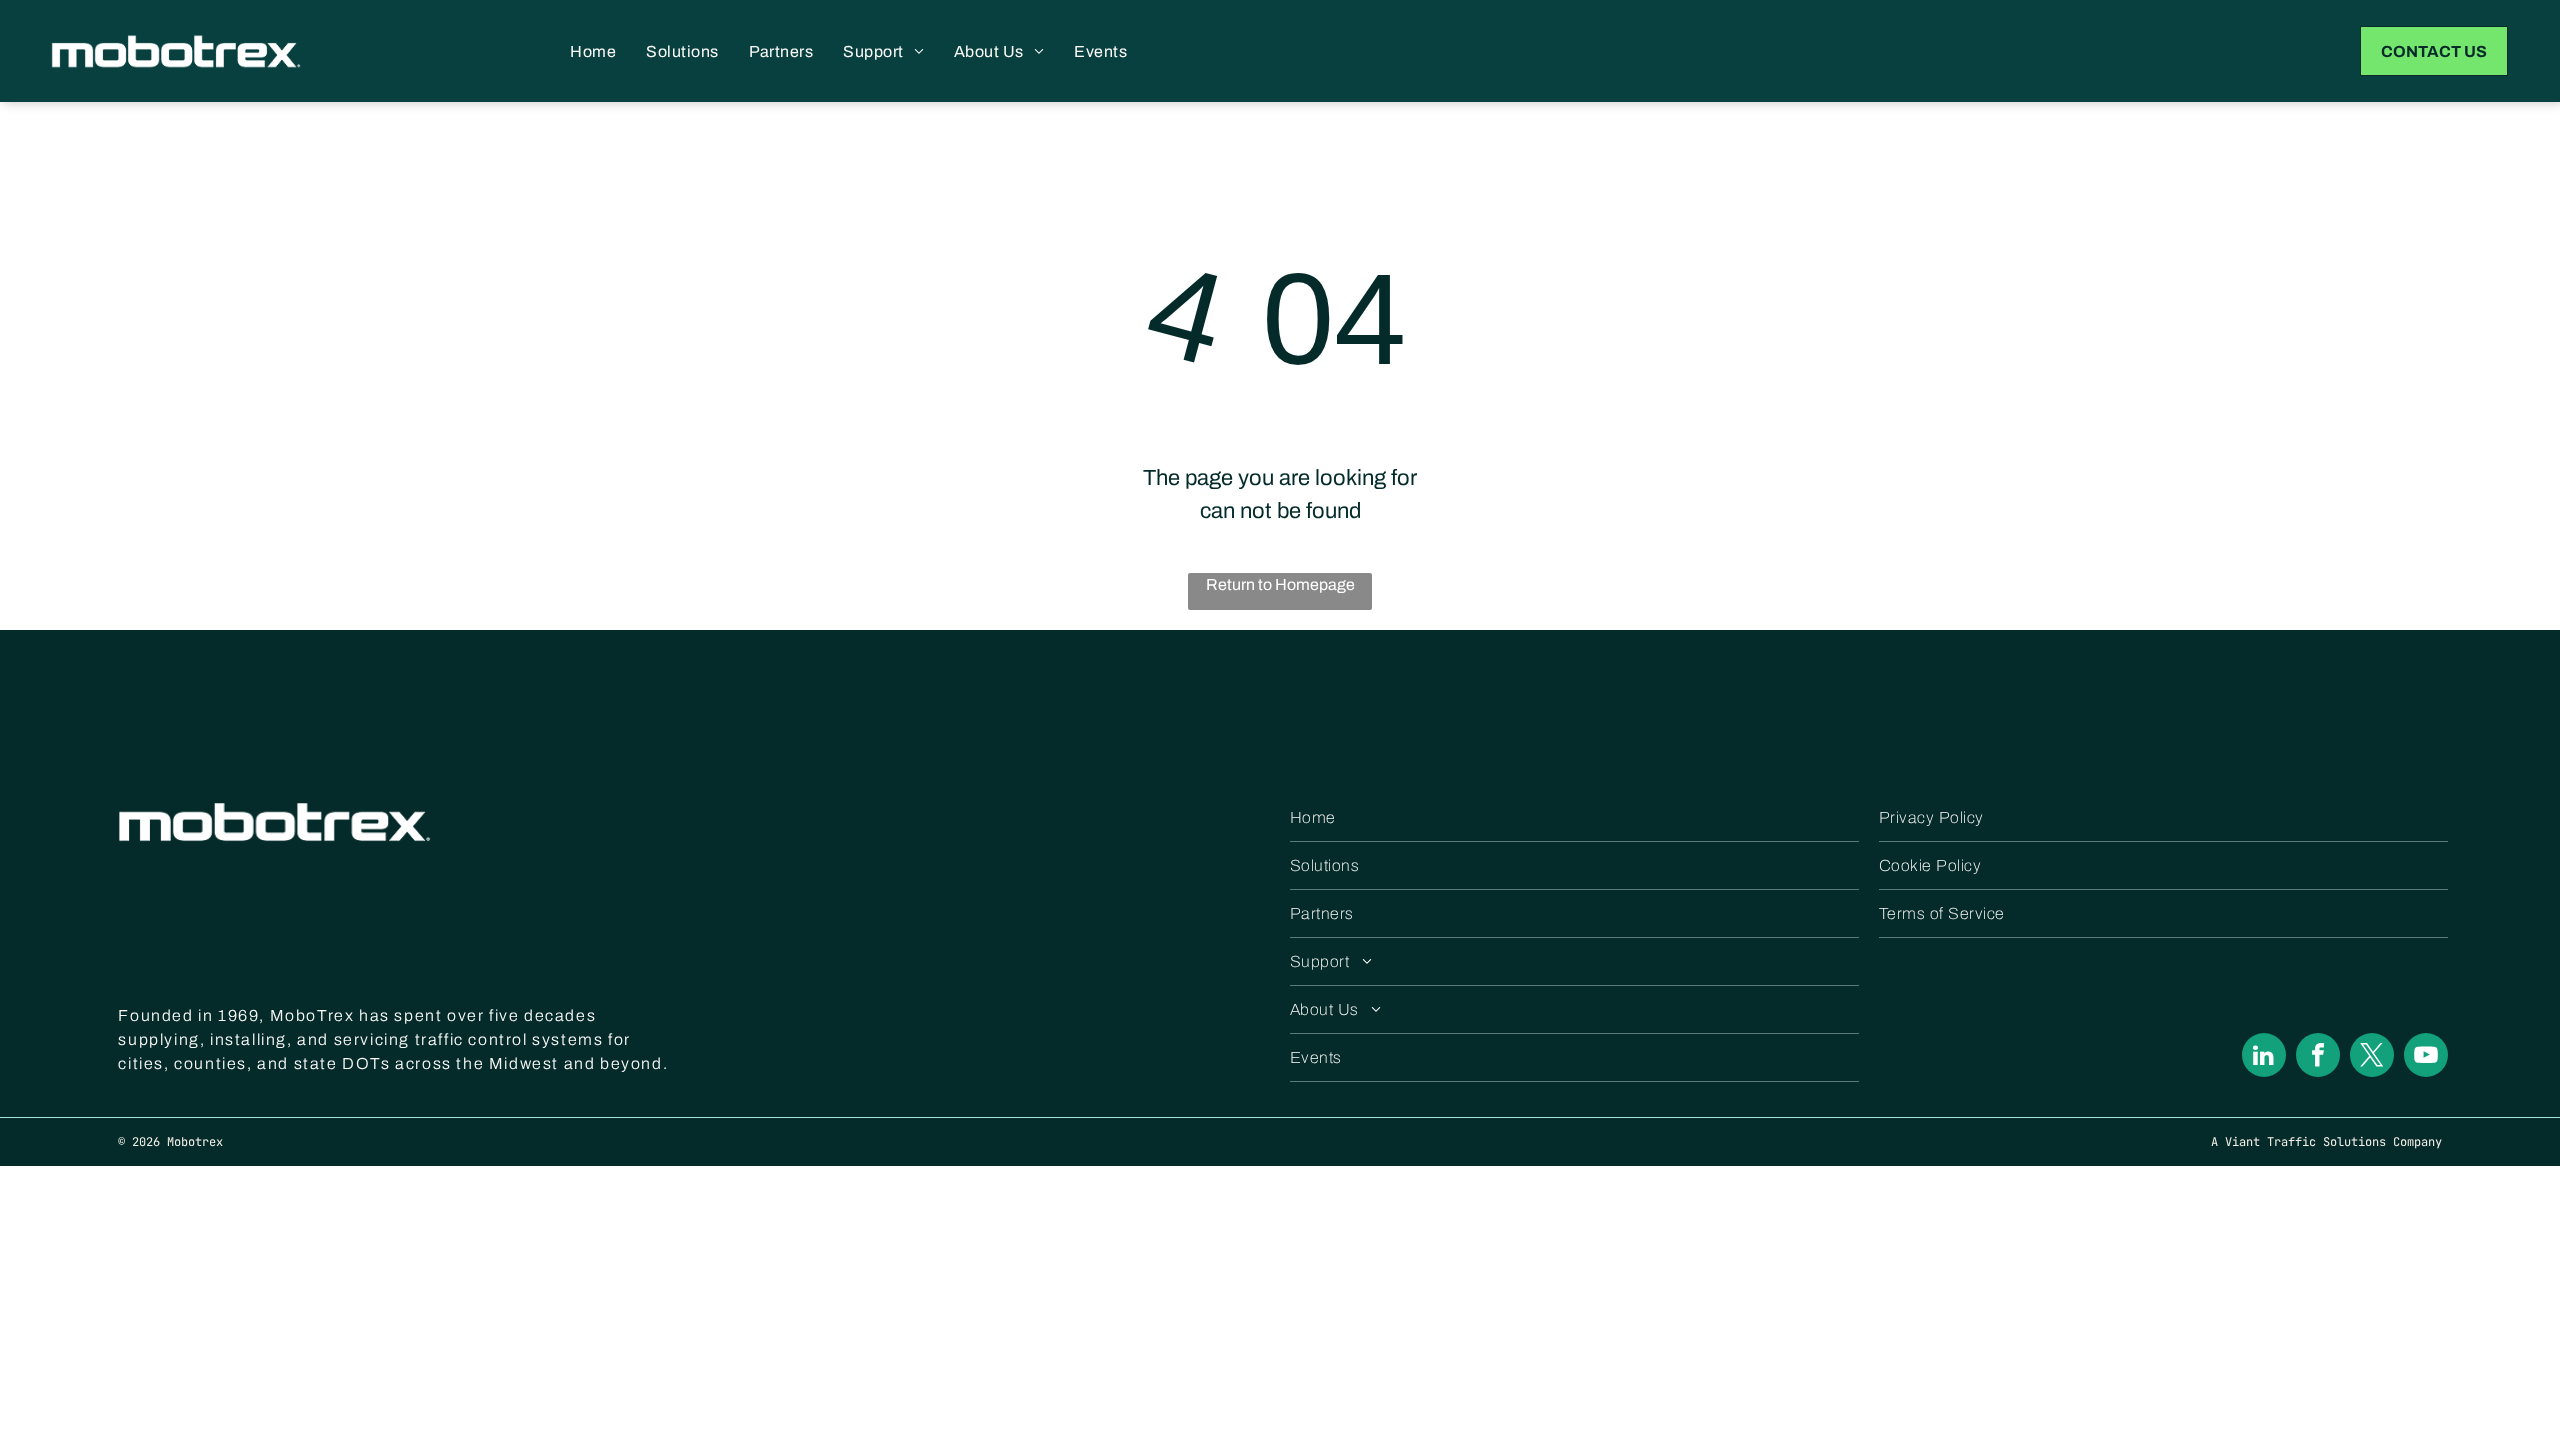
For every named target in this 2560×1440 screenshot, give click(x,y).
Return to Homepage (1280, 584)
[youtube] (2426, 1057)
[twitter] (2372, 1057)
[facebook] (2318, 1057)
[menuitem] (593, 51)
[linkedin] (2264, 1057)
